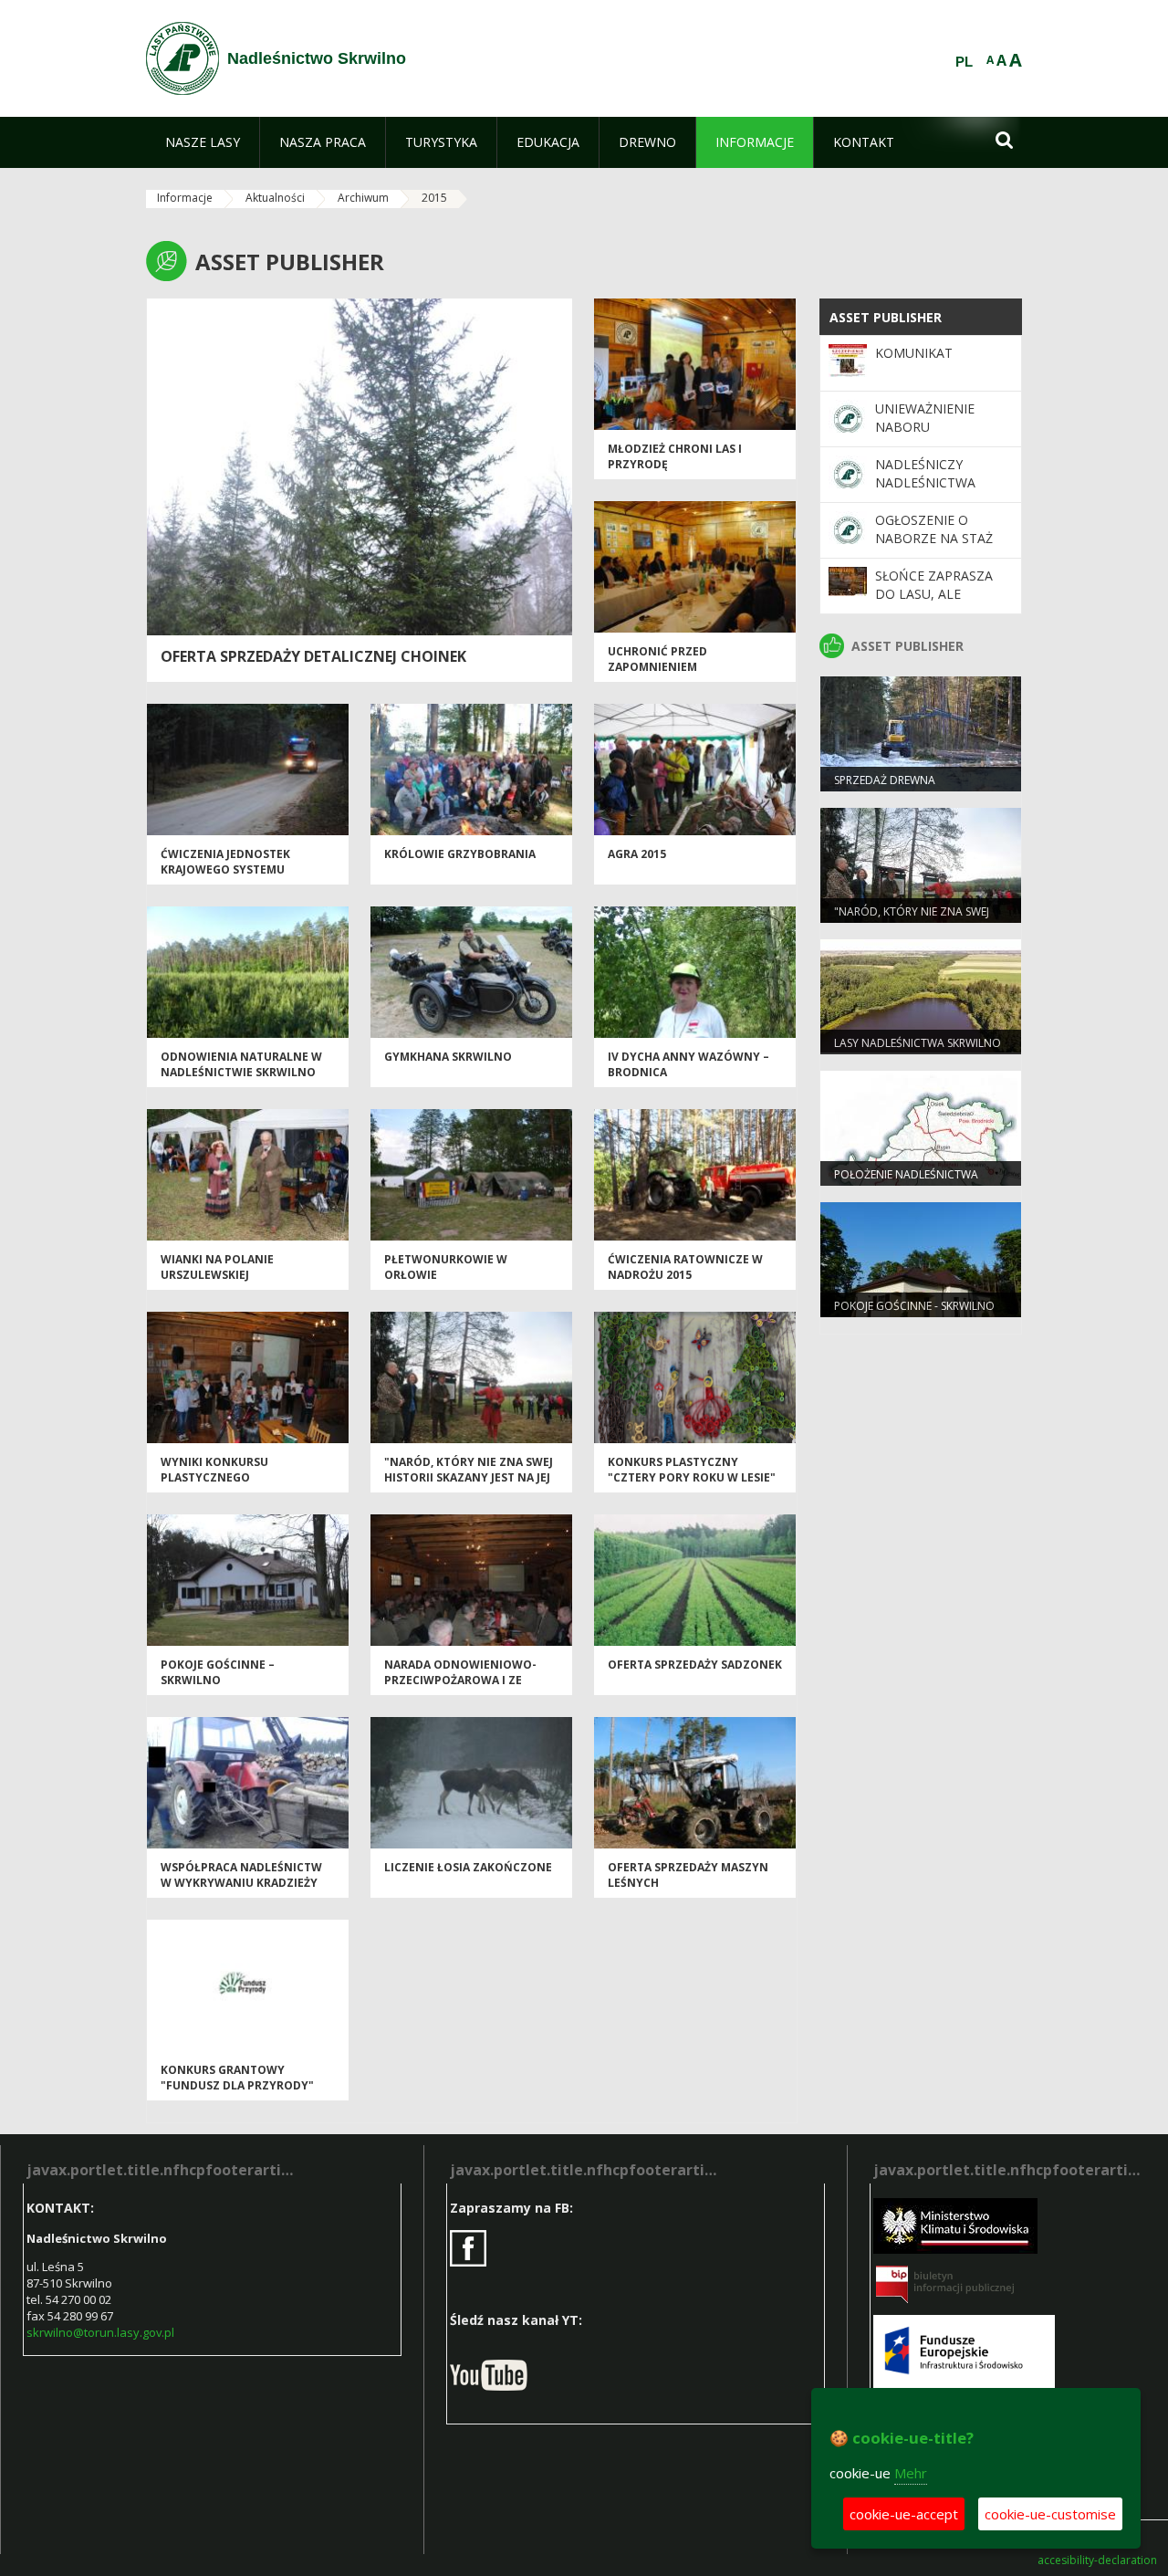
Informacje (185, 198)
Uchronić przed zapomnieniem (657, 659)
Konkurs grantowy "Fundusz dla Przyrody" (237, 2078)
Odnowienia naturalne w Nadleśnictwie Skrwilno (241, 1064)
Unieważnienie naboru (925, 418)
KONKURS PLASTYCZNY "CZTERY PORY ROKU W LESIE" (692, 1470)
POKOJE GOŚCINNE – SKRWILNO (218, 1672)
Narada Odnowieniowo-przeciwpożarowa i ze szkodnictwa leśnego (460, 1681)
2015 (434, 198)
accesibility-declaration (1097, 2560)
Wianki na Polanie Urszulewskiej (217, 1267)
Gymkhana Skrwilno (448, 1057)
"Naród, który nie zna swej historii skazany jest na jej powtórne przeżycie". (469, 1478)
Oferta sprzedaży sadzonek (695, 1665)
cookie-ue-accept (904, 2514)
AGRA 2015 (637, 854)
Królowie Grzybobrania (460, 854)
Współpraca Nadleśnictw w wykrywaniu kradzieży (241, 1875)
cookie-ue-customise (1050, 2514)
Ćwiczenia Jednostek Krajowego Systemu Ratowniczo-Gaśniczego (239, 870)
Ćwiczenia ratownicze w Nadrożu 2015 (685, 1267)
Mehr (911, 2473)
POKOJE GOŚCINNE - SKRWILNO (914, 1306)
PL (964, 62)
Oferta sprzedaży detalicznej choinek (313, 656)
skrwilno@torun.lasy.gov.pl (100, 2332)
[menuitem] (203, 142)
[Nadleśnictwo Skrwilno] (182, 58)
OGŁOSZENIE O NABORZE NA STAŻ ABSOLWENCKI (934, 539)
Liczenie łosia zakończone (468, 1867)
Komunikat (914, 353)
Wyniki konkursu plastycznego (214, 1470)
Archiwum (363, 198)
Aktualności (275, 198)
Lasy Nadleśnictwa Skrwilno (918, 1043)
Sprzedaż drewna (885, 780)
